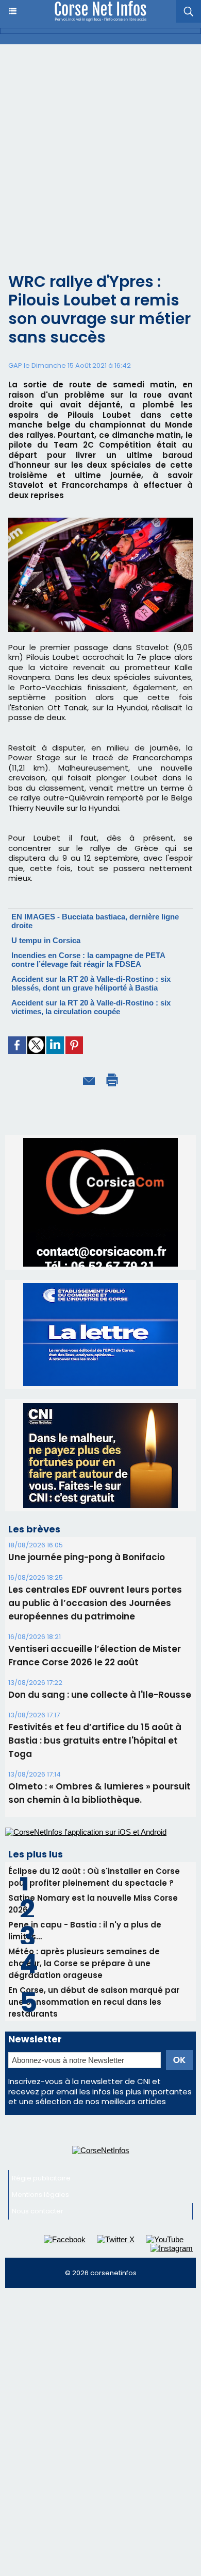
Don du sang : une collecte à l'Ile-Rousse (100, 1695)
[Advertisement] (100, 150)
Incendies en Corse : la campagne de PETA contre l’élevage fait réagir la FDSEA (88, 960)
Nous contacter (38, 2211)
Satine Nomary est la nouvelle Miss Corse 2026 (93, 1904)
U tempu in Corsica (46, 940)
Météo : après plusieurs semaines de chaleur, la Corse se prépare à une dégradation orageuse (84, 1963)
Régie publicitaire (41, 2178)
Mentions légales (40, 2195)
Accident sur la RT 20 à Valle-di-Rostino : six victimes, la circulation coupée (91, 1007)
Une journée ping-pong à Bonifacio (87, 1557)
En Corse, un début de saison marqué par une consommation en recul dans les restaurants (94, 2002)
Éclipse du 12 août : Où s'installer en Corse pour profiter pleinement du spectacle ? (94, 1877)
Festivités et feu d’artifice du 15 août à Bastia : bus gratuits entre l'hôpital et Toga (95, 1741)
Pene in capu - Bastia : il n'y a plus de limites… (85, 1931)
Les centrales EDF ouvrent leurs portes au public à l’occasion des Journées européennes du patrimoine (95, 1603)
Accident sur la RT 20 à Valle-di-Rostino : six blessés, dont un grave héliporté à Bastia (91, 983)
